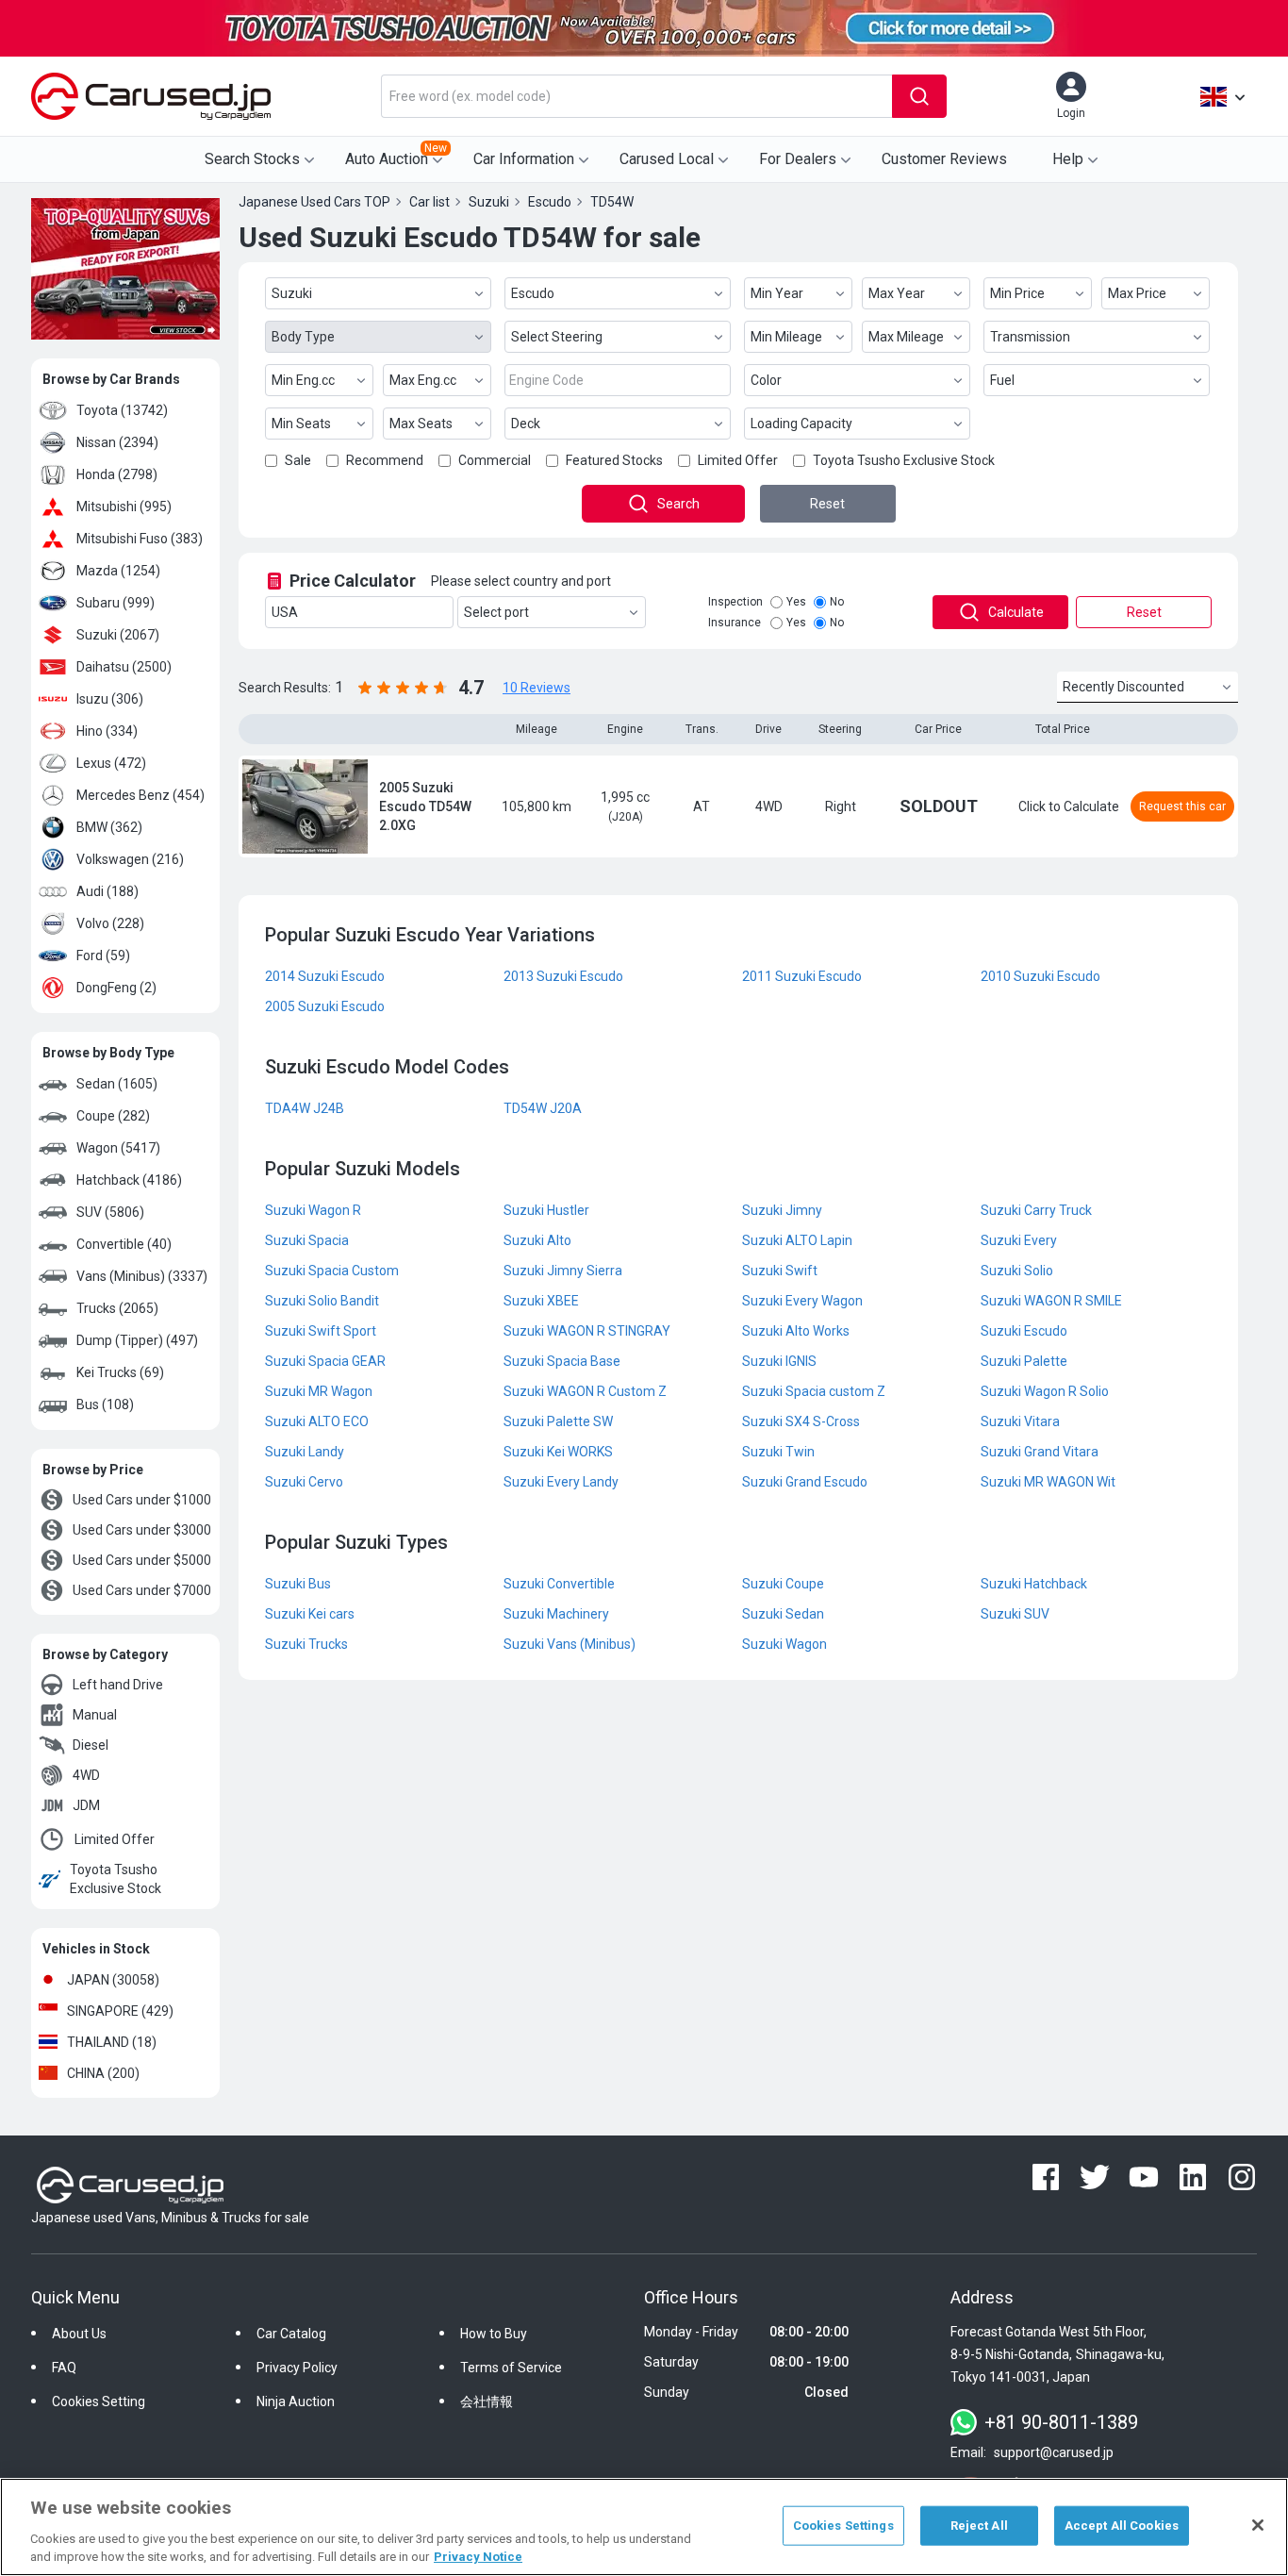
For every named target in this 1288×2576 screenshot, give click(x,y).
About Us (79, 2334)
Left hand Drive (118, 1685)
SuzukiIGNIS (779, 1361)
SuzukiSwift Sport (321, 1331)
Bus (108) (105, 1404)
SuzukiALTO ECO (317, 1421)
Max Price (1137, 293)
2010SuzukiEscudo (1040, 976)
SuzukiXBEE (541, 1301)
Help (1068, 159)
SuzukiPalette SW (558, 1421)
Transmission (1030, 337)
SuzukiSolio (1017, 1271)
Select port (496, 612)
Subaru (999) (116, 603)
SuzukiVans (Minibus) (570, 1644)
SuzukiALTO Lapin (797, 1240)
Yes (796, 602)
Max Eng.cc (423, 380)
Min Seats (301, 424)
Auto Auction (396, 155)
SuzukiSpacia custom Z (814, 1391)
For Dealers (798, 159)
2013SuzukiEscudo (563, 976)
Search (678, 504)
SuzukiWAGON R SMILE (1051, 1301)
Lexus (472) (111, 763)
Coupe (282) (113, 1116)
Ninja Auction (296, 2401)
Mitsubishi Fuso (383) (140, 539)
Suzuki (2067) (118, 635)
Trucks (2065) (117, 1308)
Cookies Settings (843, 2526)
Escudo (533, 293)
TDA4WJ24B (305, 1108)
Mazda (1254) (118, 571)
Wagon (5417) (118, 1148)
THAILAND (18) (112, 2042)
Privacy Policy (297, 2368)
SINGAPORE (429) (120, 2011)
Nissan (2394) (117, 442)
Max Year (897, 293)
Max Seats (421, 424)
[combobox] (636, 96)
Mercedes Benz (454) (140, 795)
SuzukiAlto (537, 1240)
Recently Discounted (1123, 687)
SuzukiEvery (1019, 1240)
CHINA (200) (103, 2073)
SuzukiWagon (784, 1644)
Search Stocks (252, 159)
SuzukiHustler (546, 1210)
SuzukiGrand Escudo (805, 1482)
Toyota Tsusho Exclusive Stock (116, 1879)
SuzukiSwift (780, 1271)
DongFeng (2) (116, 988)
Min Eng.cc (303, 380)
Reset (827, 504)
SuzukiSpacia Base (562, 1361)
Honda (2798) (117, 474)
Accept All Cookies (1122, 2526)
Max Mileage (906, 337)
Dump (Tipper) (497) (137, 1340)
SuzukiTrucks (306, 1644)
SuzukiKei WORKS (558, 1452)
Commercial (495, 460)
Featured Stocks (614, 460)
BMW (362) (109, 827)
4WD (86, 1775)
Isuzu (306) (110, 699)
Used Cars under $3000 (142, 1530)
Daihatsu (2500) (124, 667)
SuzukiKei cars (310, 1614)
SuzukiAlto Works (796, 1331)
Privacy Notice (478, 2557)
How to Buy (494, 2334)
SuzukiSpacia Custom (332, 1271)
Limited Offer (115, 1839)
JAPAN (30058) (113, 1980)
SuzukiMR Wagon (319, 1391)
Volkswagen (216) (130, 859)
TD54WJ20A (543, 1108)
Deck (526, 424)
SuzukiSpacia (307, 1240)
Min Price (1017, 293)
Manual (95, 1715)
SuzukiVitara (1020, 1421)
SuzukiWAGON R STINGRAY (587, 1331)
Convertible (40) (124, 1244)
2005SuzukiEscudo (325, 1006)
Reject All (979, 2526)
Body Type (303, 337)
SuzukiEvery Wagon (802, 1301)
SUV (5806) (110, 1212)
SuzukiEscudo (1024, 1331)
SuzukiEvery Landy (561, 1482)
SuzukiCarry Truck (1036, 1210)
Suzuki (292, 293)
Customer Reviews (944, 159)
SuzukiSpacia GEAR (325, 1361)
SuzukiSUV (1015, 1614)
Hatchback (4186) (129, 1180)
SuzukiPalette (1024, 1361)
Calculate (1016, 612)
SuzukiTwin (778, 1452)
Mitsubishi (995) (124, 507)
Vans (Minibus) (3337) (142, 1276)
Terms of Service (511, 2368)
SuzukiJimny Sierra (563, 1271)
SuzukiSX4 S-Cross (801, 1421)
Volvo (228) (110, 923)
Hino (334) (107, 731)
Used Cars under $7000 (142, 1590)
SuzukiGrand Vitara (1040, 1452)
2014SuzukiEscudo (325, 976)
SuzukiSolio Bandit (322, 1301)
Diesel (91, 1745)
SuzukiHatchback (1034, 1584)
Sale (298, 460)
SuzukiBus (298, 1584)
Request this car (1182, 806)
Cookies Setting (99, 2401)
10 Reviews (537, 688)
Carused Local (667, 159)
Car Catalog (291, 2334)
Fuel (1002, 380)
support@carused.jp (1054, 2452)
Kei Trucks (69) (120, 1372)
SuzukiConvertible (559, 1584)
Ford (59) (103, 956)
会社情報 (487, 2401)
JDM (86, 1805)
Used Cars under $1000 (142, 1500)
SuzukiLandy (305, 1452)
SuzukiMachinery (556, 1614)
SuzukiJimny (782, 1210)
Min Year (777, 293)
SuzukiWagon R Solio (1045, 1391)
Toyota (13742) (122, 410)
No (837, 602)
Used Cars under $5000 (142, 1560)
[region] (644, 2527)
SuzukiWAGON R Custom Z (585, 1391)
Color (766, 380)
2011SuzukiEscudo (802, 976)
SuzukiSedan (783, 1614)
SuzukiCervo (304, 1482)
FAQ (64, 2368)
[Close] (1258, 2525)
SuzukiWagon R (313, 1210)
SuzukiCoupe (783, 1584)
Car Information (524, 159)
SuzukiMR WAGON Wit (1048, 1482)
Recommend (385, 460)
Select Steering (557, 337)
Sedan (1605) (117, 1084)
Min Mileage (786, 337)
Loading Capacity (801, 424)
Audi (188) (107, 891)
